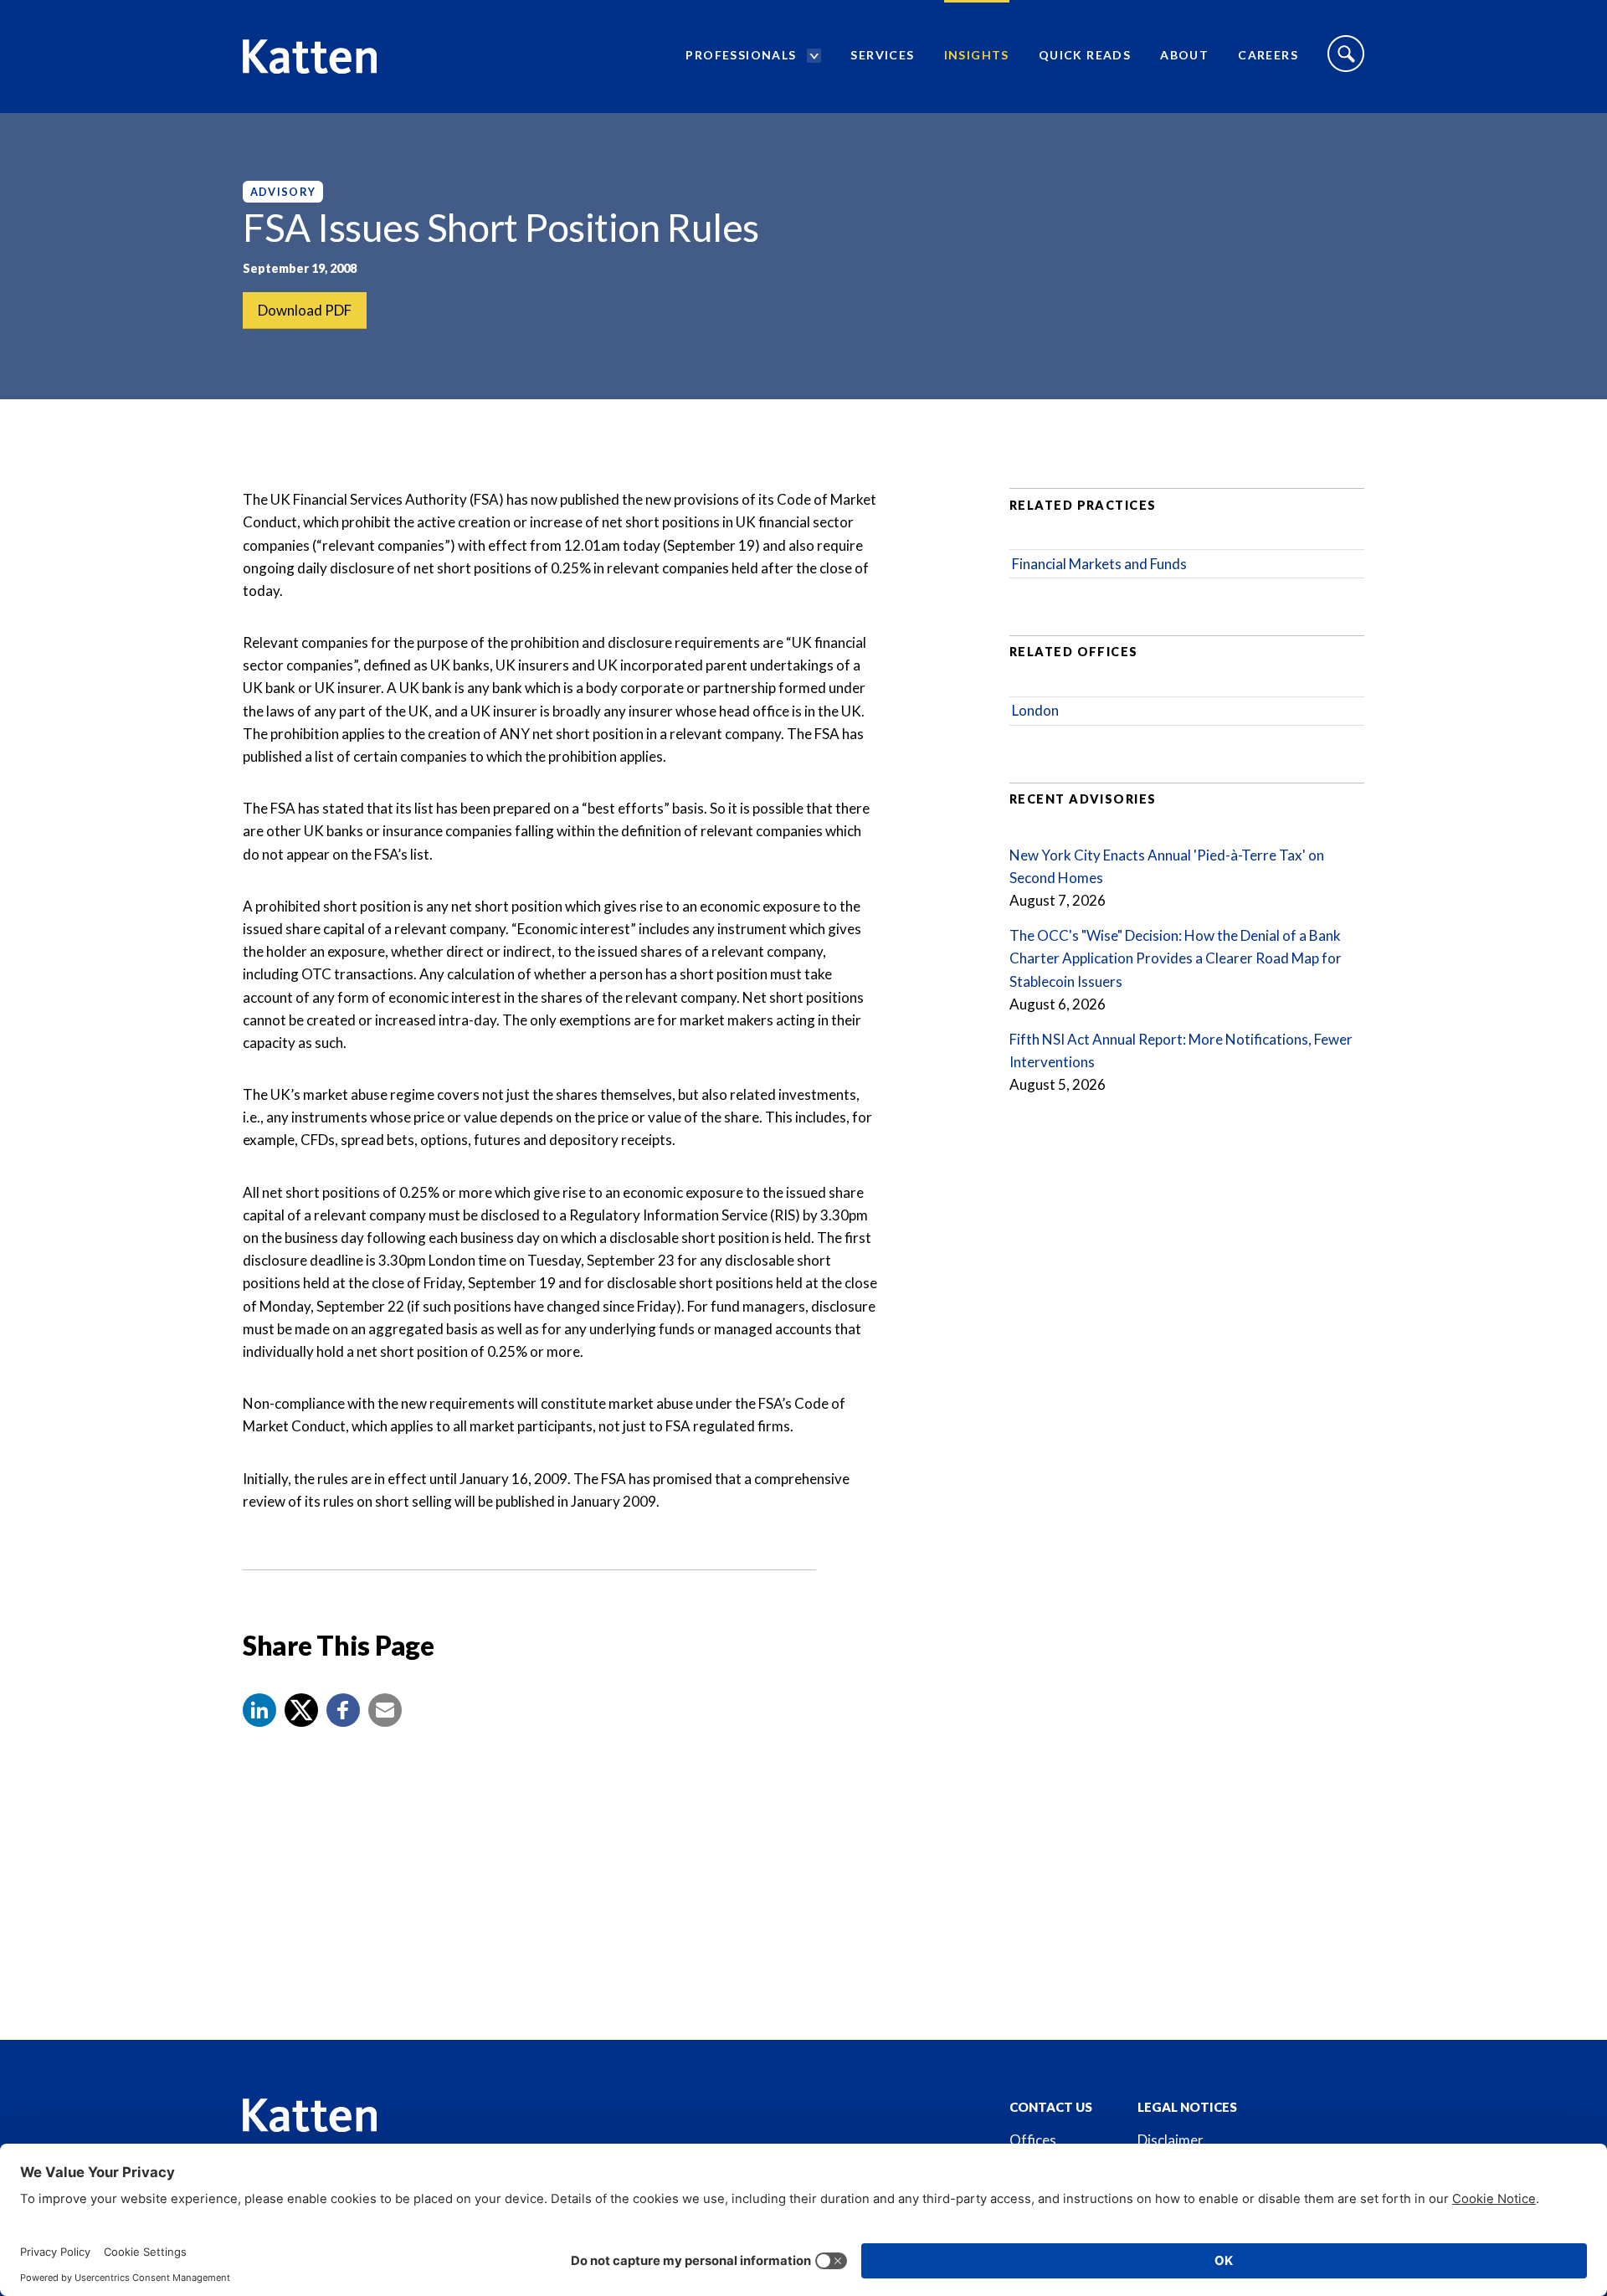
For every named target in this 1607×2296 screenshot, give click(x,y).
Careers (1268, 55)
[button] (259, 1710)
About (1184, 55)
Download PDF (305, 310)
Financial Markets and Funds (1099, 564)
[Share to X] (301, 1710)
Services (882, 55)
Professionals (741, 55)
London (1035, 710)
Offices (1033, 2140)
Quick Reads (1085, 55)
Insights (977, 55)
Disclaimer (1171, 2140)
